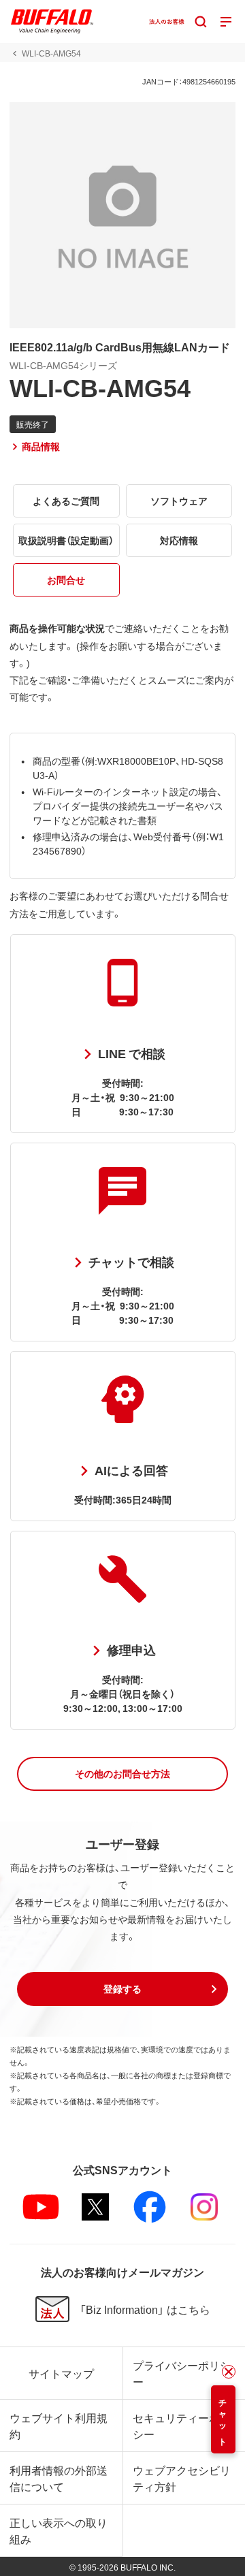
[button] (122, 1774)
